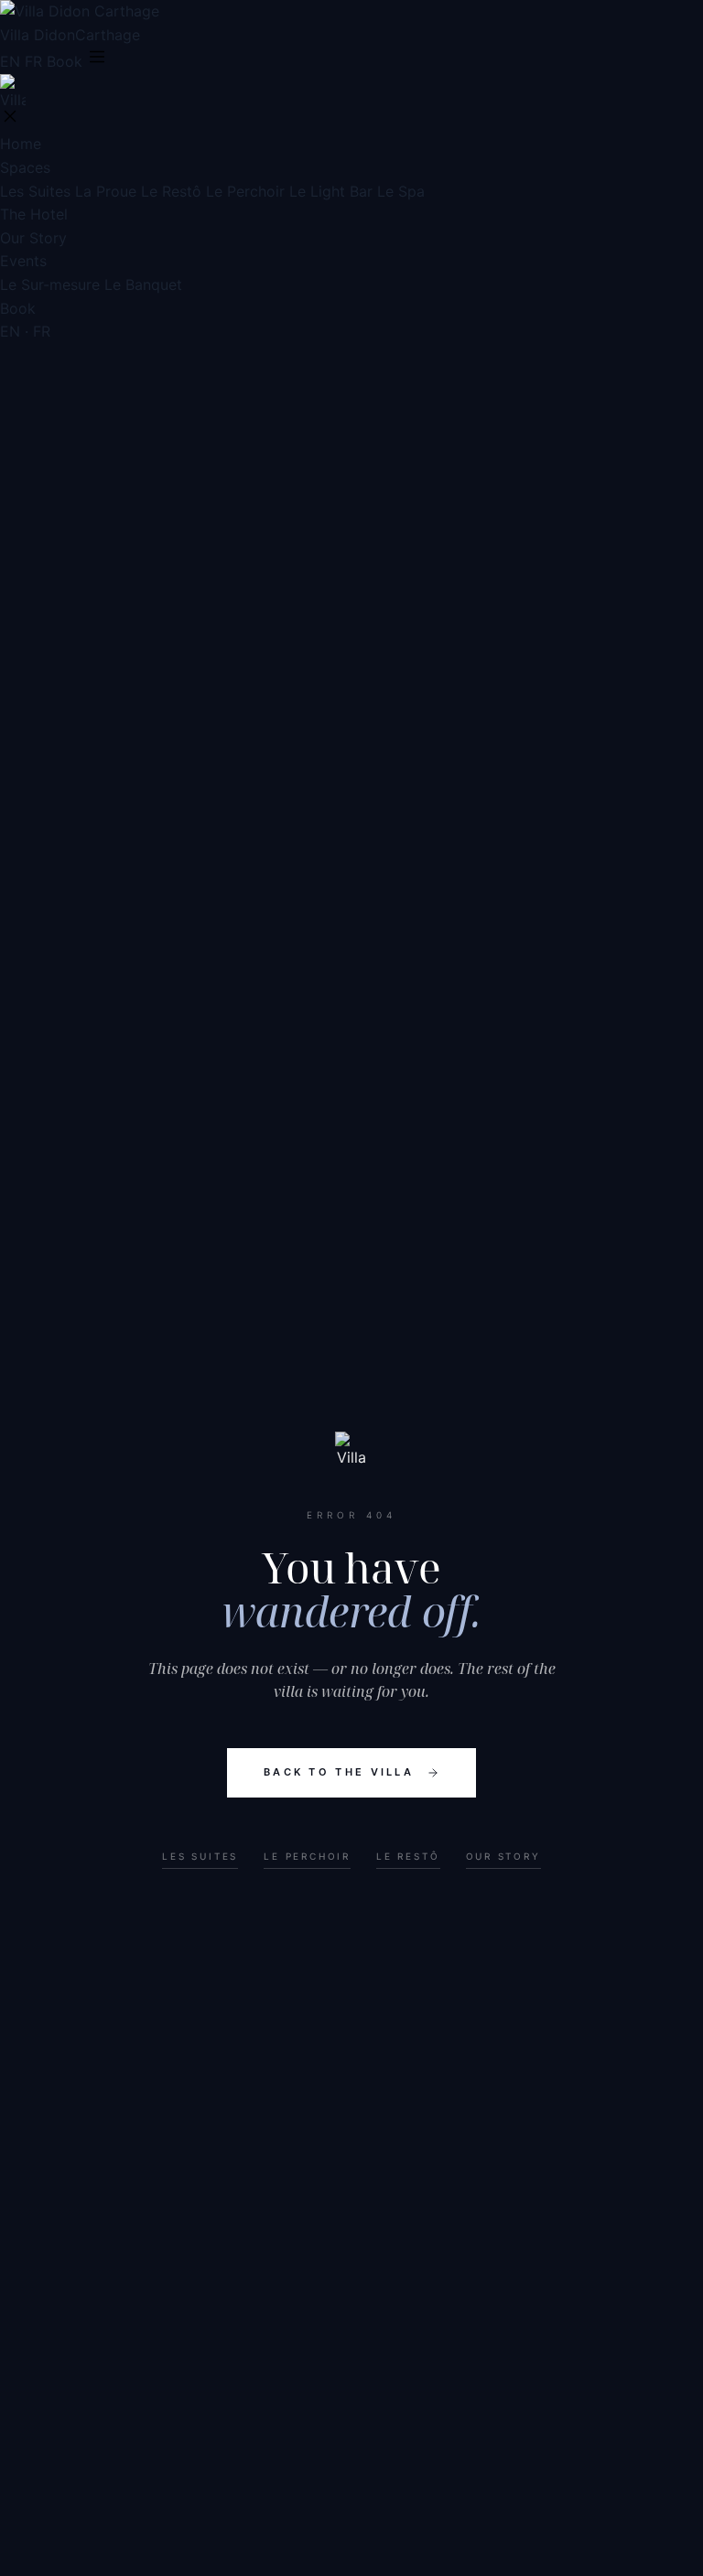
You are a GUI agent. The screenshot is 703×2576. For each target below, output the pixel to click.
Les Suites (35, 191)
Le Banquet (143, 284)
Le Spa (401, 191)
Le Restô (171, 191)
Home (21, 144)
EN (10, 61)
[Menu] (97, 58)
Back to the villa (339, 1772)
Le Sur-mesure (50, 284)
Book (65, 61)
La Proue (106, 191)
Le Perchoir (245, 191)
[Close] (10, 118)
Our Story (33, 238)
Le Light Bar (331, 191)
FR (33, 61)
